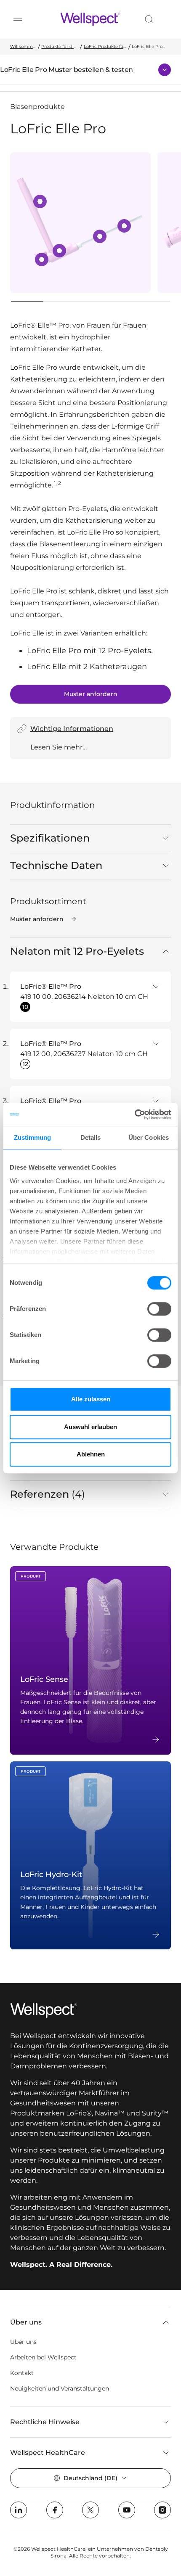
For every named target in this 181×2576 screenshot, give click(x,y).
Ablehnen (91, 1454)
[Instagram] (162, 2510)
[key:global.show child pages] (165, 70)
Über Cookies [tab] (149, 1137)
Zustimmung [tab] (33, 1137)
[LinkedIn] (19, 2510)
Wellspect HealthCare (48, 2453)
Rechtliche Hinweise (45, 2422)
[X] (90, 2510)
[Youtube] (127, 2510)
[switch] (159, 1309)
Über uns (26, 2322)
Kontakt (22, 2373)
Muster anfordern (91, 694)
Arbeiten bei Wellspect (43, 2357)
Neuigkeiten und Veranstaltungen (60, 2388)
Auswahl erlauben (90, 1427)
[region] (90, 222)
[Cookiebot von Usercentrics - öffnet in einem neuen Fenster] (134, 1115)
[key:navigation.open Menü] (18, 19)
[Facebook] (55, 2510)
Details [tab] (91, 1137)
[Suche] (149, 19)
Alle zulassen (91, 1399)
